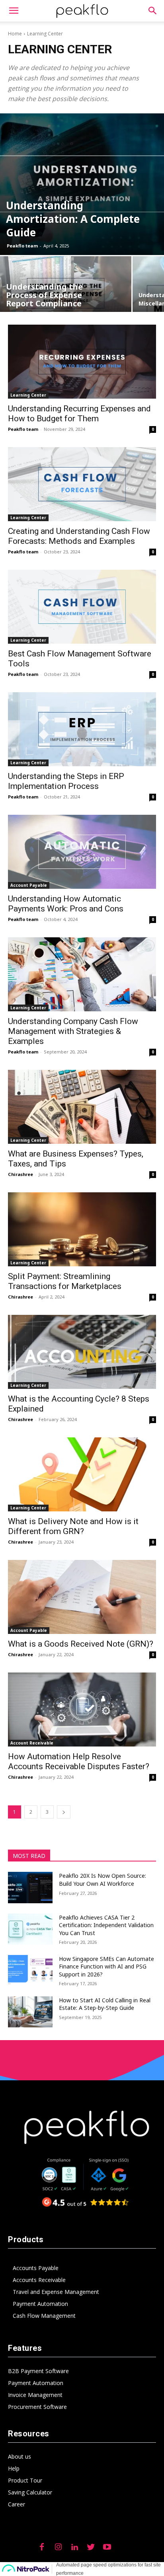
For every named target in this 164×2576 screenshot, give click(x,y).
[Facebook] (42, 2547)
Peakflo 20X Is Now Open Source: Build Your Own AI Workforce (102, 1880)
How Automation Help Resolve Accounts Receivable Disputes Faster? (79, 1761)
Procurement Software (37, 2407)
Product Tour (25, 2480)
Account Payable (29, 885)
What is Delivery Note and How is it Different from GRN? (73, 1526)
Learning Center (28, 395)
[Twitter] (91, 2547)
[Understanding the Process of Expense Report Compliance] (66, 288)
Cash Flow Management (44, 2316)
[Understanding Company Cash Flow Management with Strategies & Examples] (82, 974)
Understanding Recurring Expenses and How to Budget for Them (79, 414)
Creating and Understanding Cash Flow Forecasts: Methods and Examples (79, 536)
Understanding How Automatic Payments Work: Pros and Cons (66, 904)
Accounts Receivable (39, 2280)
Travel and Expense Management (56, 2292)
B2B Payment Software (38, 2371)
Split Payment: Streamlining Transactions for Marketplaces (65, 1281)
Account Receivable (32, 1743)
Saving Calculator (30, 2492)
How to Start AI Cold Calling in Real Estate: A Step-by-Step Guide (105, 2004)
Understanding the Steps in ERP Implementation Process (66, 781)
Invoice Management (35, 2395)
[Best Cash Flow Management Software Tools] (82, 607)
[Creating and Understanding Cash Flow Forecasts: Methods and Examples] (82, 484)
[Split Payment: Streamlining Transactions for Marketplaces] (82, 1229)
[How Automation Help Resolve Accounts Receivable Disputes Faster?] (82, 1710)
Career (17, 2504)
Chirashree (20, 1174)
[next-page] (64, 1812)
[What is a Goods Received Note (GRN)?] (82, 1597)
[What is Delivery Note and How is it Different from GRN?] (82, 1474)
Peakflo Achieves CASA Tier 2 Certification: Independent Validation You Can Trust (106, 1925)
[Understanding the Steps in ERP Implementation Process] (82, 729)
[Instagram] (58, 2547)
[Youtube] (107, 2547)
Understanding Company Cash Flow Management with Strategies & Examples (73, 1031)
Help (14, 2468)
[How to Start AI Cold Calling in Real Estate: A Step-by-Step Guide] (30, 2012)
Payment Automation (40, 2304)
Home (15, 34)
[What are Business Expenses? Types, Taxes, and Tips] (82, 1107)
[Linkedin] (74, 2547)
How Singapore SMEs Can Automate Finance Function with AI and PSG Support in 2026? (106, 1967)
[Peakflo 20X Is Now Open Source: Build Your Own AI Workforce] (30, 1887)
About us (20, 2456)
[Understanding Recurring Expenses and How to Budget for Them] (82, 362)
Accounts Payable (36, 2268)
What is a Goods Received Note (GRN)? (81, 1644)
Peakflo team (22, 246)
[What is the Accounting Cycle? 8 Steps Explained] (82, 1352)
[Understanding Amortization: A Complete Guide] (82, 184)
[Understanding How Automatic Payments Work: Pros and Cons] (82, 852)
